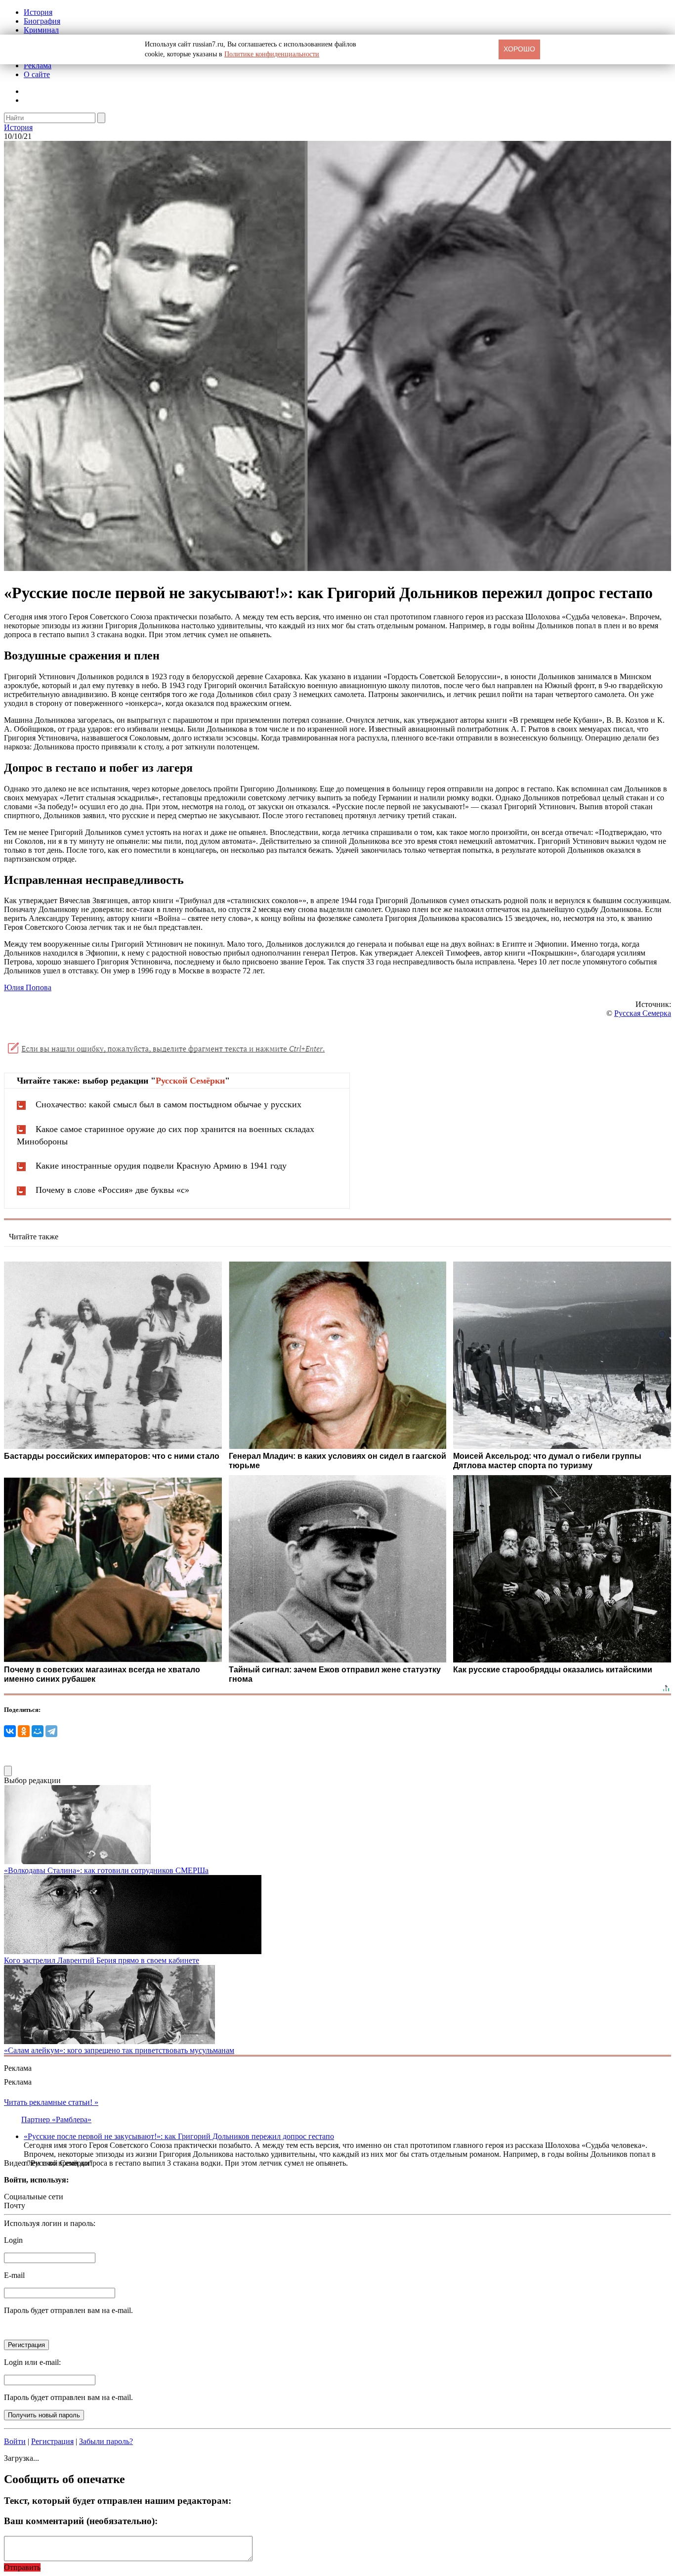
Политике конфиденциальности (272, 54)
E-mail (14, 2275)
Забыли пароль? (106, 2441)
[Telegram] (51, 1731)
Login (13, 2240)
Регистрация (52, 2441)
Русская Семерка (643, 1013)
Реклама (38, 65)
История (38, 12)
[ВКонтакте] (10, 1731)
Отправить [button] (22, 2567)
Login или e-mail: (32, 2362)
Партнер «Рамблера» (56, 2119)
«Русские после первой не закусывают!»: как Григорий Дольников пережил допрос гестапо (179, 2136)
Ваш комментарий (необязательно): (81, 2521)
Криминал (41, 30)
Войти (15, 2441)
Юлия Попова (28, 987)
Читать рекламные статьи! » (51, 2102)
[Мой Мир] (38, 1731)
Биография (42, 21)
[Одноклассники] (24, 1731)
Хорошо (519, 49)
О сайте (37, 74)
